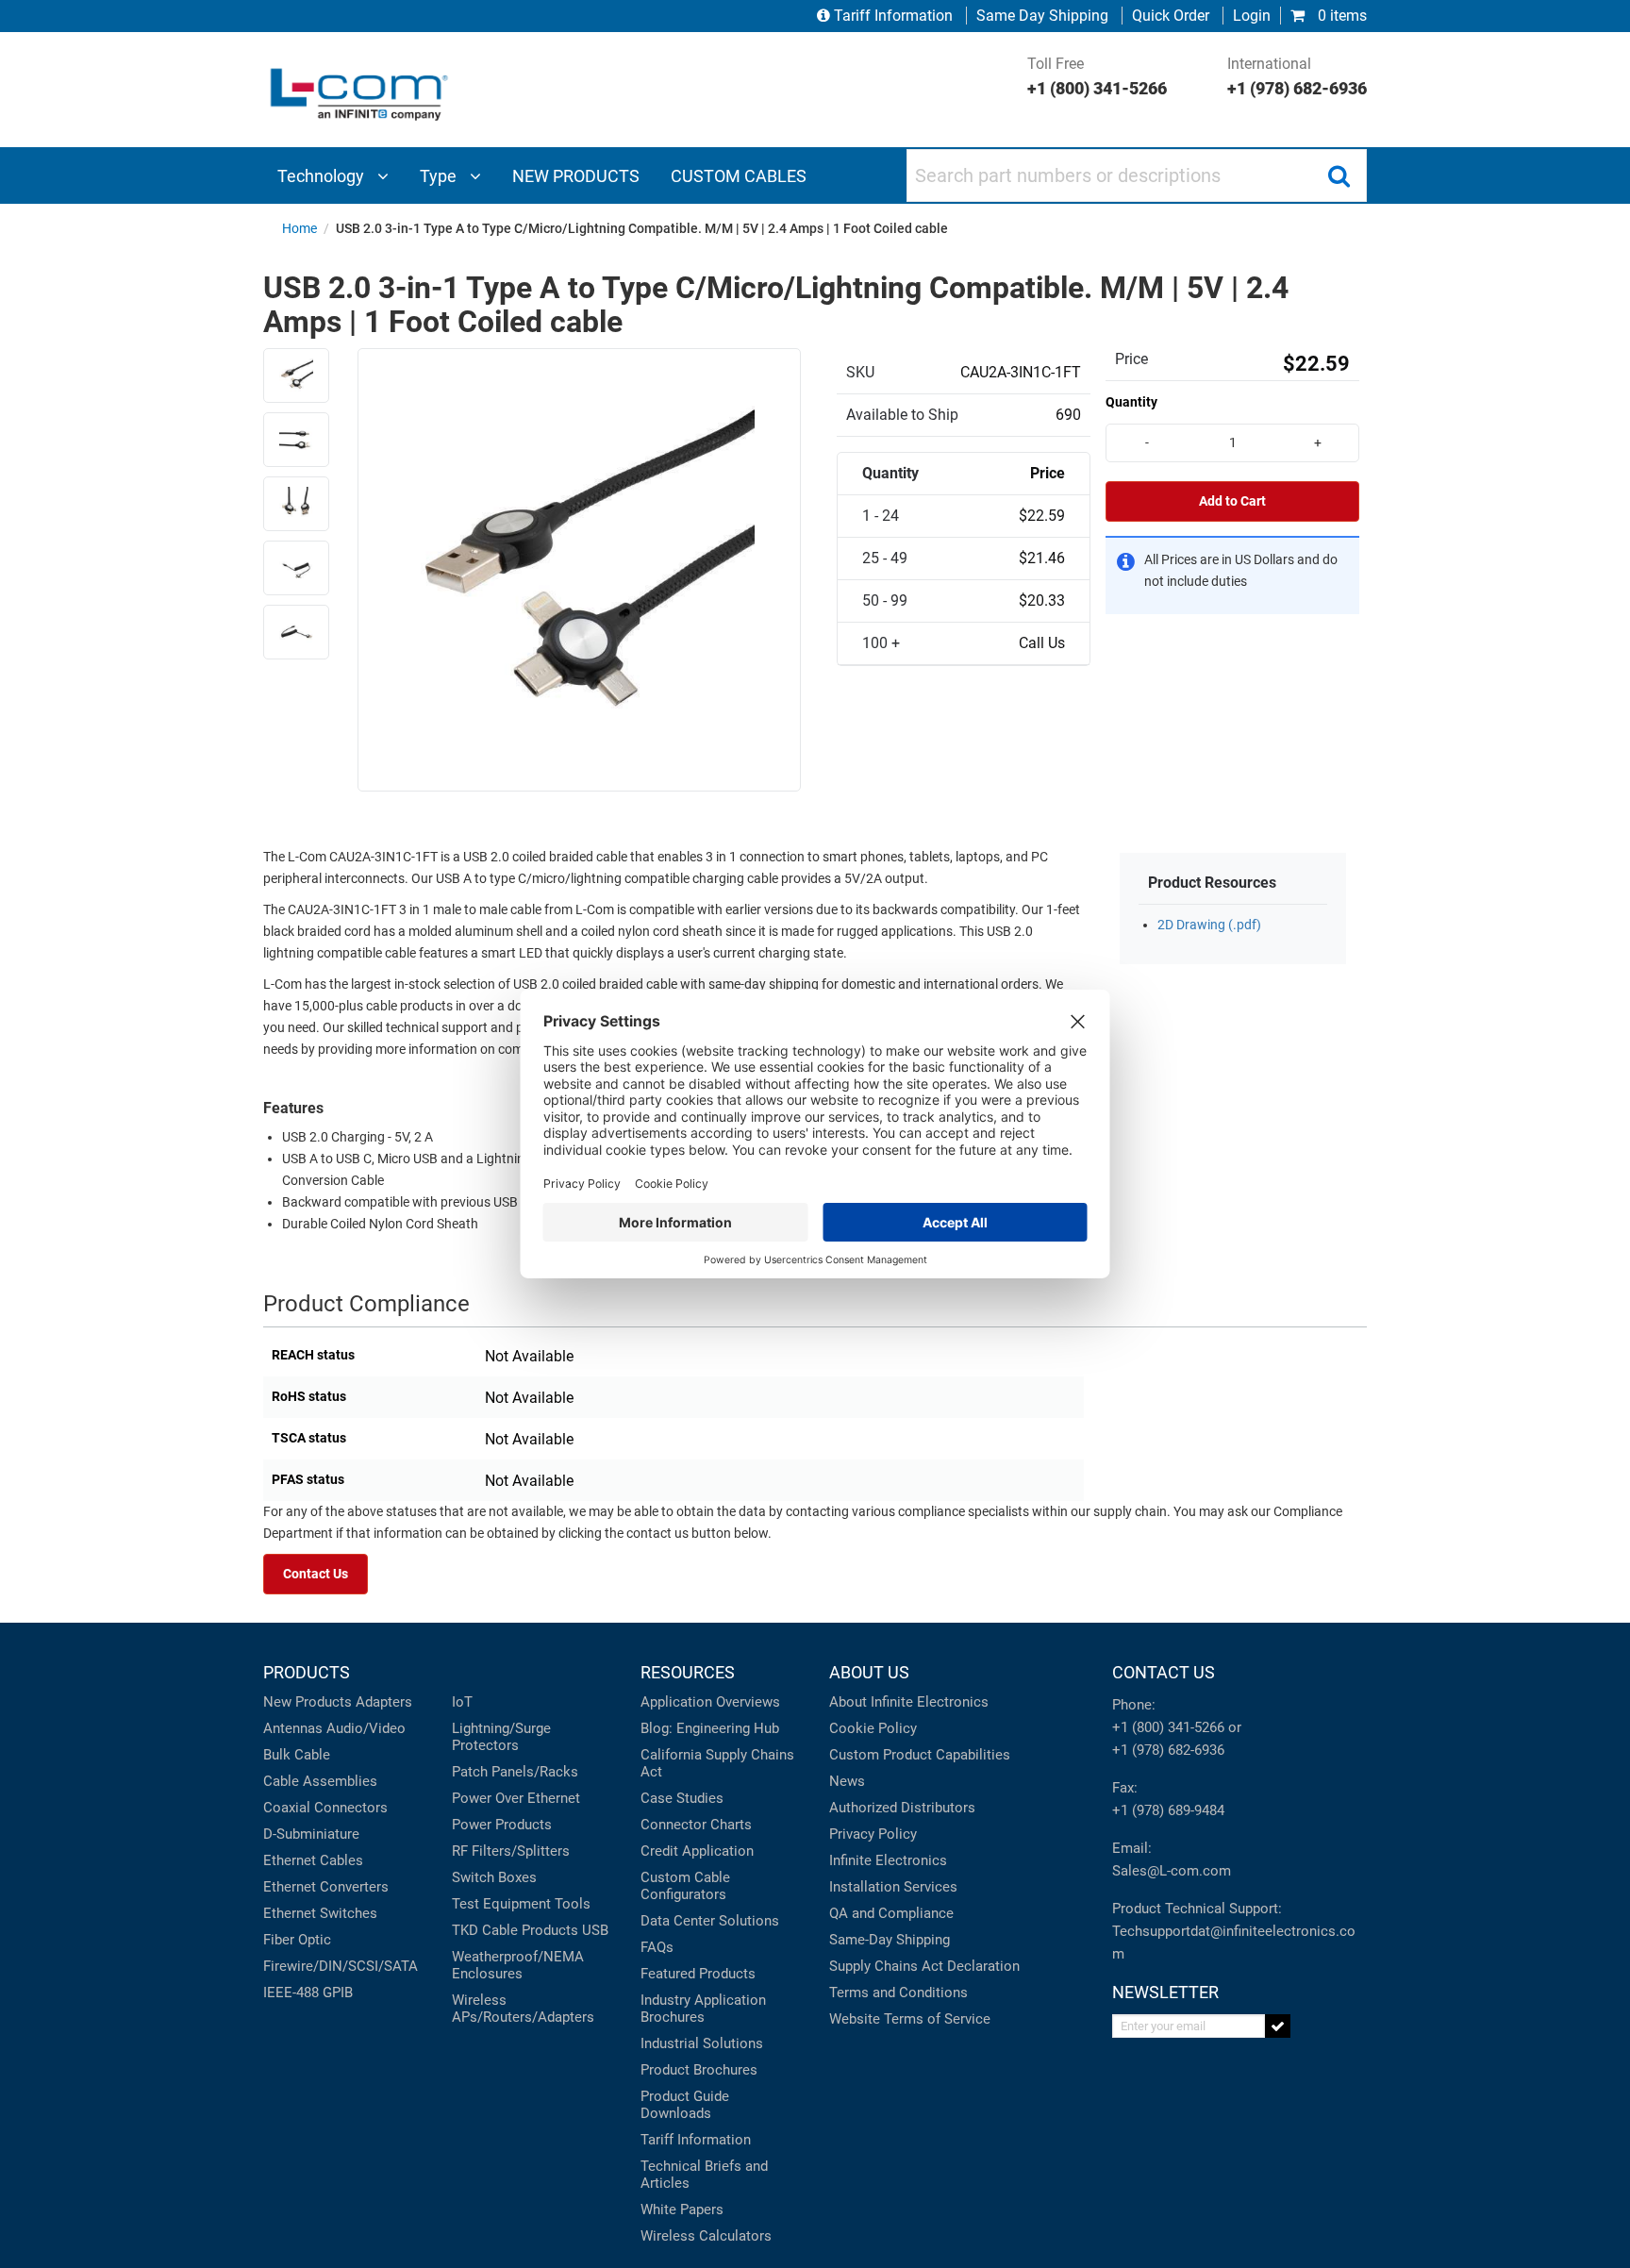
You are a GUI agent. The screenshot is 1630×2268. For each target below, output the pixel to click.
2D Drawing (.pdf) (1209, 925)
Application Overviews (710, 1702)
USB (595, 1930)
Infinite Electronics (888, 1860)
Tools (573, 1904)
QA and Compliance (891, 1913)
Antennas (293, 1728)
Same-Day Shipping (890, 1940)
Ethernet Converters (326, 1887)
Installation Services (893, 1887)
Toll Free (1097, 76)
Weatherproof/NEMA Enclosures (518, 1965)
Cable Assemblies (320, 1781)
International (1297, 76)
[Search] (1339, 175)
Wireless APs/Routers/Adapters (523, 2009)
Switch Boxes (494, 1877)
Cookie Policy (873, 1728)
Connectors (351, 1808)
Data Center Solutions (710, 1921)
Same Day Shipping (1042, 16)
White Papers (682, 2210)
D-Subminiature (311, 1834)
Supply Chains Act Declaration (924, 1966)
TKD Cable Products (515, 1930)
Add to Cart (1232, 501)
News (847, 1781)
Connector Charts (696, 1825)
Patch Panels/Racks (515, 1772)
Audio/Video (366, 1728)
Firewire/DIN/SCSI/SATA (341, 1966)
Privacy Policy (873, 1834)
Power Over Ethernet (516, 1798)
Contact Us (316, 1574)
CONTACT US (1164, 1672)
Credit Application (697, 1851)
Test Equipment (501, 1904)
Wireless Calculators (706, 2236)
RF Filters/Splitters (511, 1851)
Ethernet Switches (320, 1913)
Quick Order (1171, 16)
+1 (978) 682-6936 (1168, 1750)
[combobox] (1137, 175)
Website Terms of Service (910, 2019)
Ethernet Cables (313, 1860)
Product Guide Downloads (685, 2105)
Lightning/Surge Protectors (501, 1737)
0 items (1340, 16)
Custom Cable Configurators (685, 1886)
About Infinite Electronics (909, 1702)
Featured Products (698, 1974)
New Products (308, 1702)
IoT (462, 1702)
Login (1252, 16)
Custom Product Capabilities (920, 1755)
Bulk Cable (297, 1755)
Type (440, 176)
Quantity (1131, 402)
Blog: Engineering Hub (710, 1728)
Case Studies (682, 1798)
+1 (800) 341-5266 (1168, 1727)
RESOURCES (688, 1672)
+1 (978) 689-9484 (1168, 1810)
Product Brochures (699, 2070)
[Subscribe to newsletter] (1278, 2026)
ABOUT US (869, 1672)
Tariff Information (893, 16)
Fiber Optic (297, 1940)
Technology (323, 176)
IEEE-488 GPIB (308, 1993)
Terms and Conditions (898, 1993)
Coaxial (287, 1808)
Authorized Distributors (902, 1808)
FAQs (657, 1947)
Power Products (502, 1825)
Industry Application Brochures (703, 2009)
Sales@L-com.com (1172, 1871)
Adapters (384, 1702)
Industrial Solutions (702, 2043)
